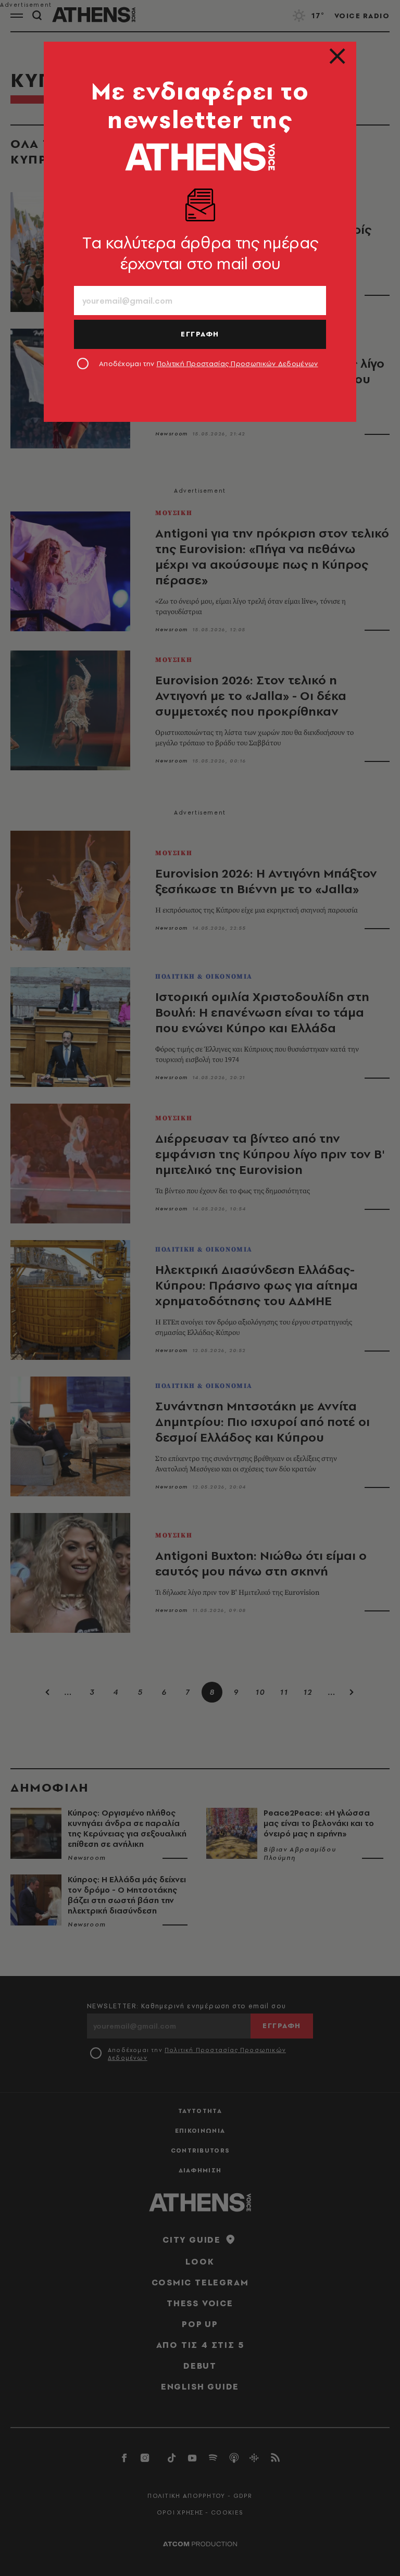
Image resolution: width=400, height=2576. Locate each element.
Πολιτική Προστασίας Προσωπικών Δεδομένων (238, 364)
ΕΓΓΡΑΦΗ (200, 334)
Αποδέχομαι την (209, 364)
